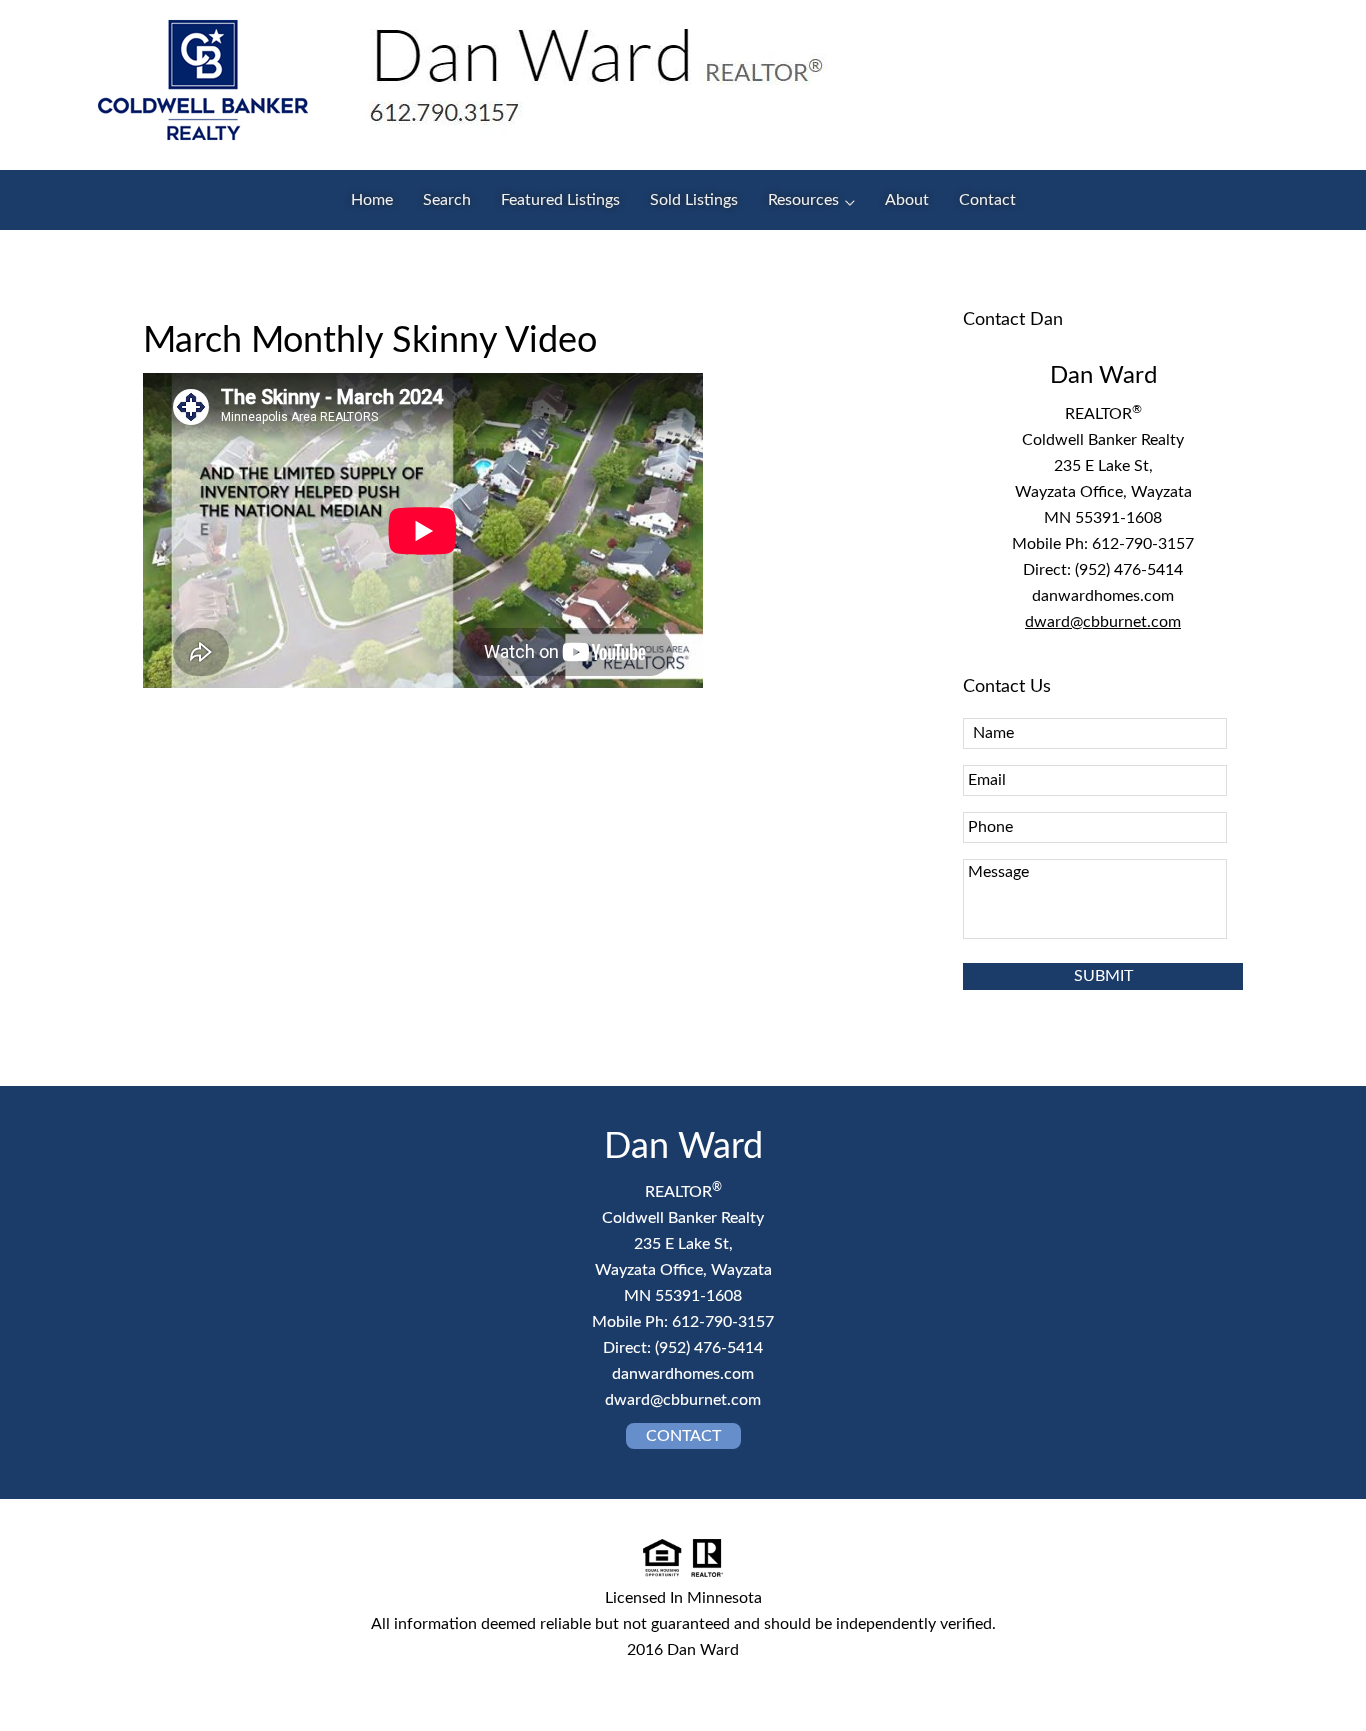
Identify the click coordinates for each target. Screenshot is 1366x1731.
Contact (683, 1436)
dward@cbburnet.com (1103, 622)
